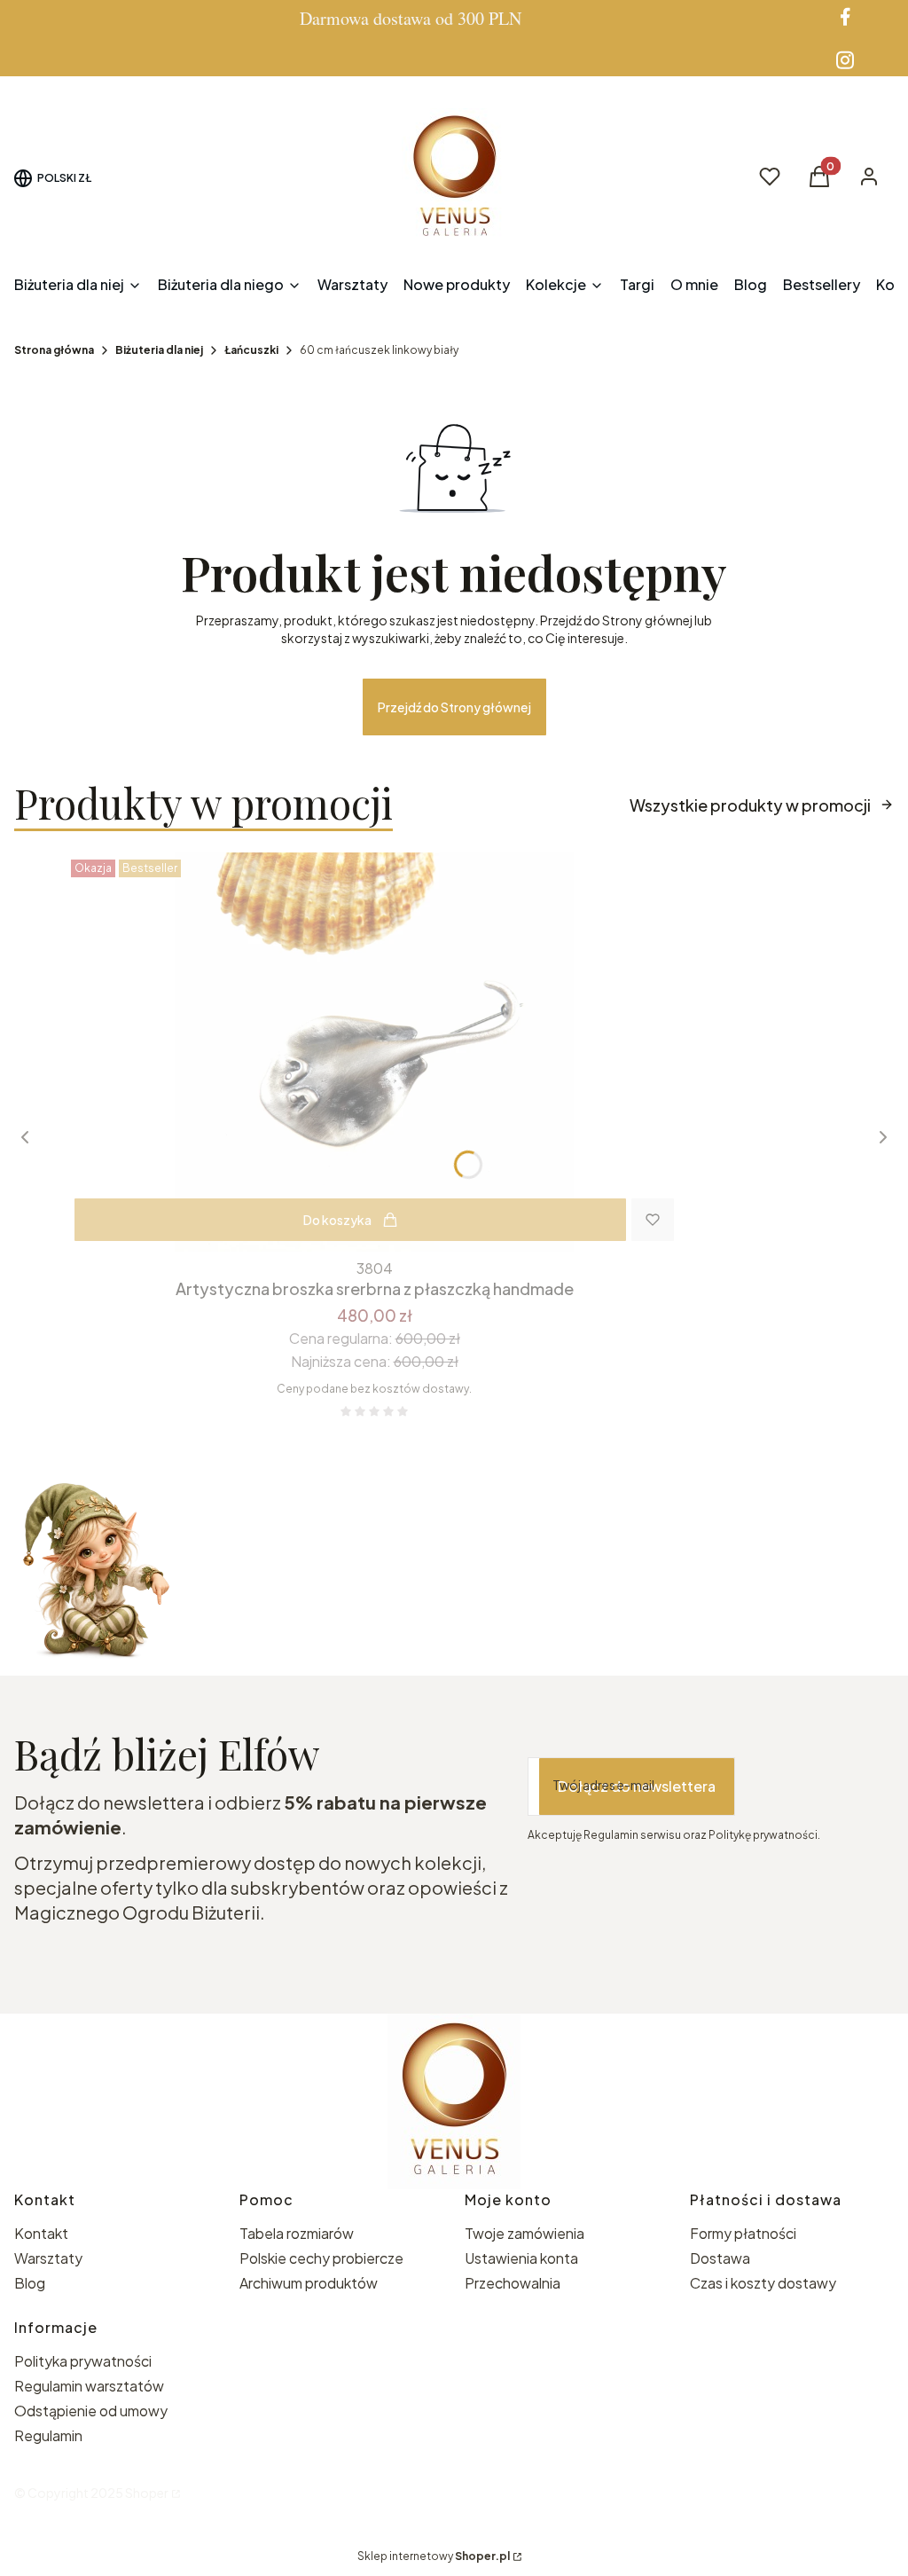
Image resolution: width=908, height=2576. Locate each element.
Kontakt (41, 2233)
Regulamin (48, 2435)
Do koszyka (337, 1220)
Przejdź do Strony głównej (454, 707)
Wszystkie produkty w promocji (750, 805)
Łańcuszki (251, 350)
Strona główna (54, 350)
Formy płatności (743, 2233)
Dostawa (720, 2258)
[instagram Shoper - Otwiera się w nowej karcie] (845, 60)
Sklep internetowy (434, 2556)
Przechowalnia (513, 2283)
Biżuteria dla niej (159, 350)
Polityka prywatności (83, 2361)
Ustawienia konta (521, 2258)
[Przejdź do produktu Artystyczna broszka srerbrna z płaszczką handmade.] (374, 1052)
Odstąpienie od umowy (91, 2411)
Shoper (147, 2493)
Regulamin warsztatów (89, 2386)
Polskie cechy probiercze (321, 2258)
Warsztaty (48, 2258)
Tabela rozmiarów (297, 2233)
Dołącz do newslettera (637, 1786)
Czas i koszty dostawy (763, 2283)
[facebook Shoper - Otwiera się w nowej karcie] (845, 16)
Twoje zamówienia (524, 2233)
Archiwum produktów (310, 2283)
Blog (30, 2283)
